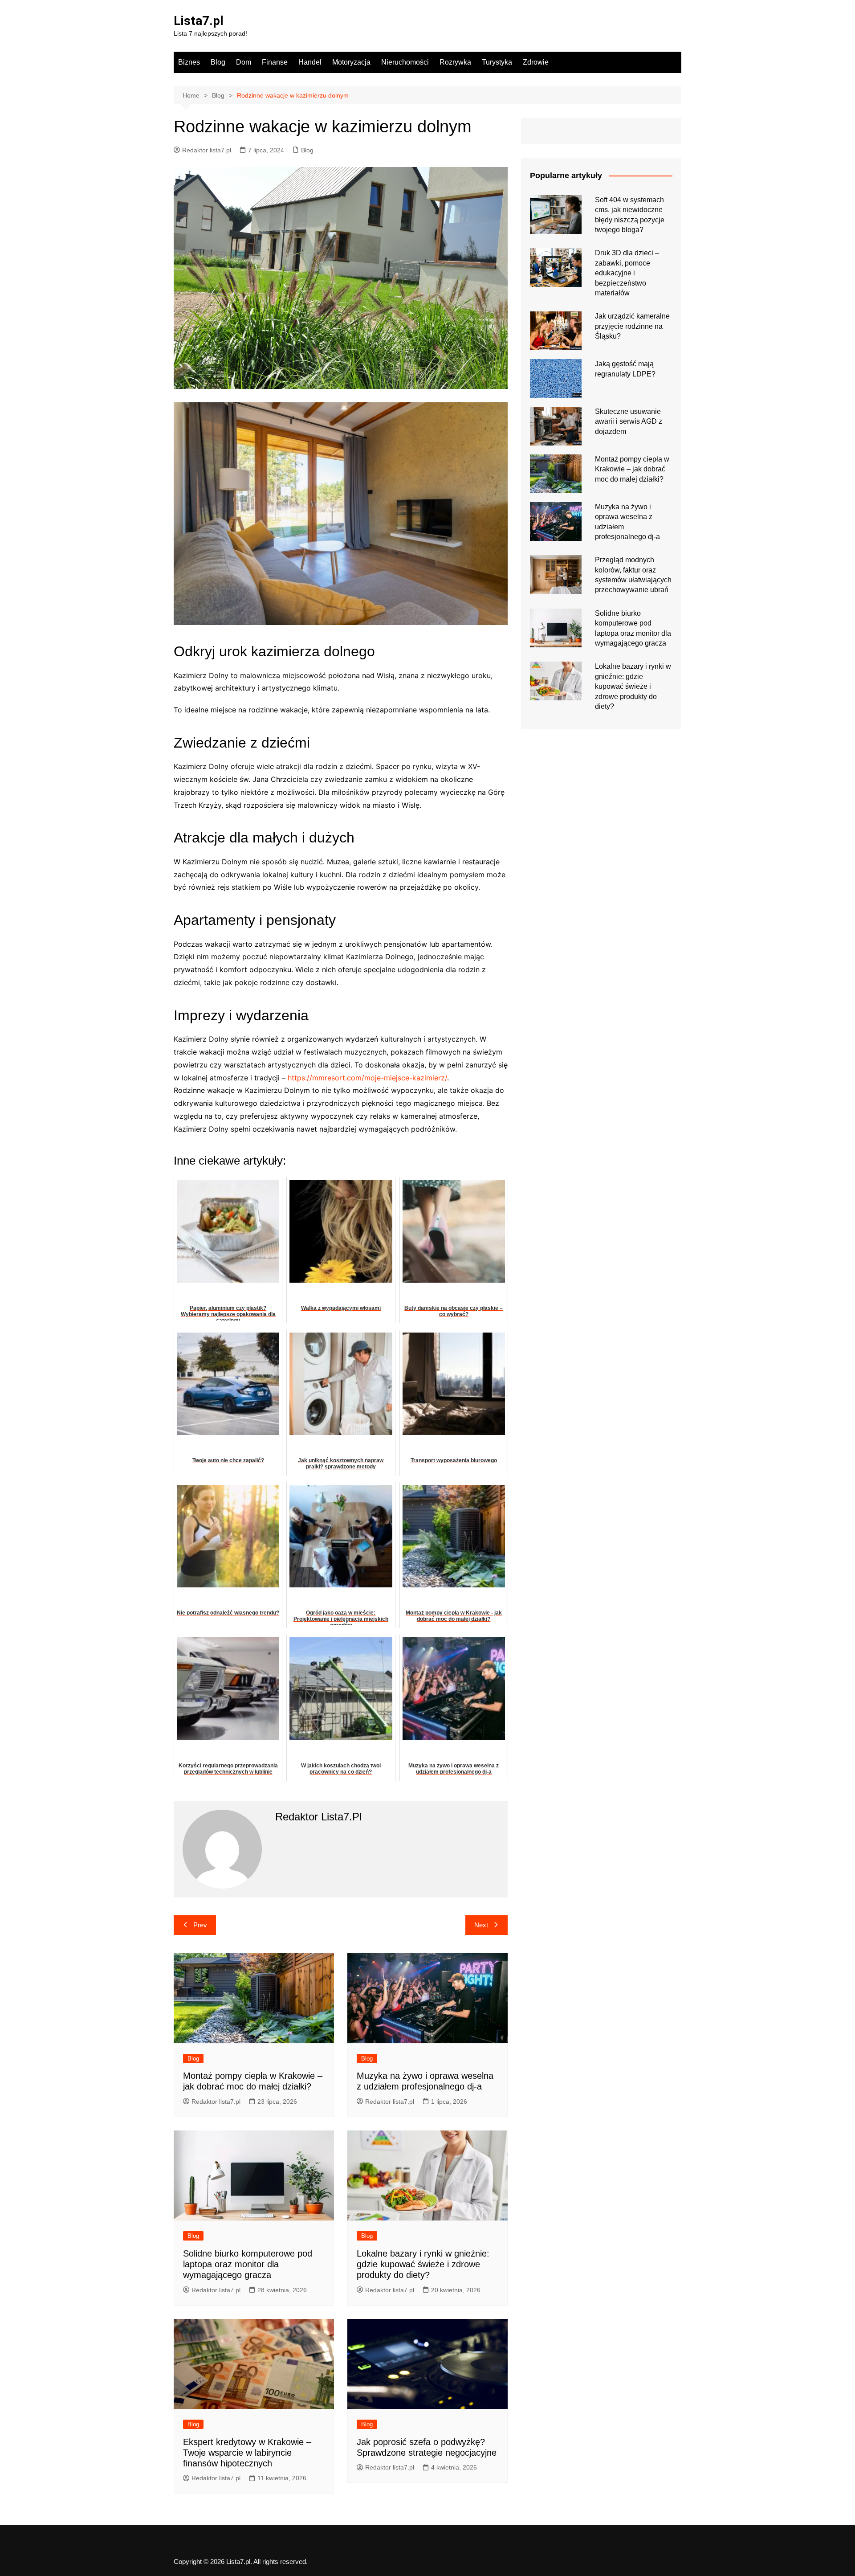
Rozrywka (455, 62)
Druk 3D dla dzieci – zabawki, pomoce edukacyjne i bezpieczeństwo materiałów (627, 273)
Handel (310, 62)
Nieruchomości (405, 62)
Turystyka (497, 62)
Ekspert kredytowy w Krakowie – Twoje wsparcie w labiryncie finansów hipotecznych (247, 2453)
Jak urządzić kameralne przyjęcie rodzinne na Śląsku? (632, 326)
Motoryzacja (351, 62)
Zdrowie (536, 62)
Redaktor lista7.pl (207, 150)
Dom (244, 62)
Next (481, 1925)
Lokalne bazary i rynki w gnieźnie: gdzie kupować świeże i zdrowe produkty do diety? (423, 2264)
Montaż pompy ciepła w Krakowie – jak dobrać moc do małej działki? (632, 469)
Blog (218, 62)
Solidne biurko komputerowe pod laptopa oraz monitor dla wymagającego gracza (248, 2264)
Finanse (275, 62)
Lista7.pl (199, 21)
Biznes (189, 62)
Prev (200, 1925)
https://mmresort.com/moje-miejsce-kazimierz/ (367, 1078)
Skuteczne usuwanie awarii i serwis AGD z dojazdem (629, 421)
